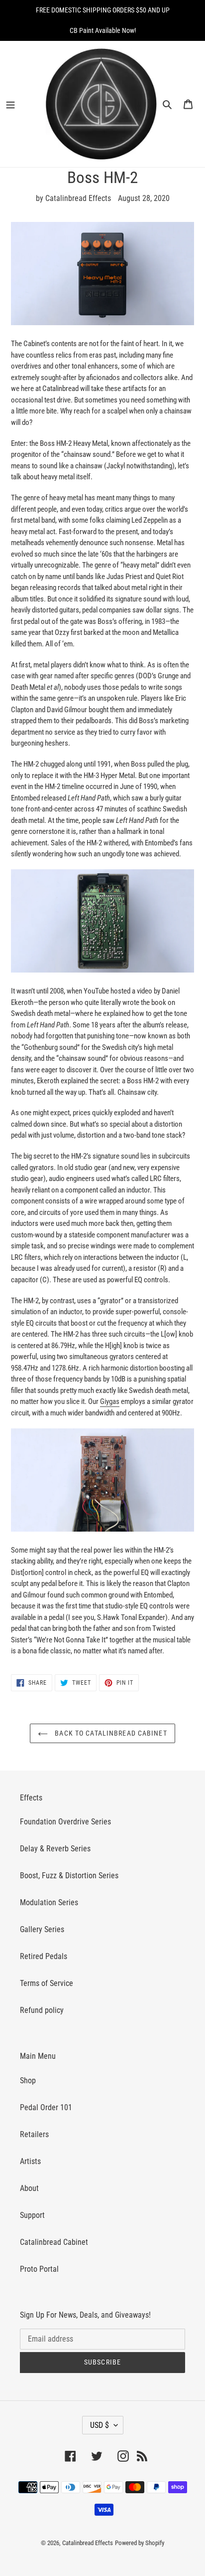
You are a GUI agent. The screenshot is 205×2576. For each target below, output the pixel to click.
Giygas (110, 1401)
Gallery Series (42, 1929)
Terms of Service (47, 1983)
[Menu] (17, 104)
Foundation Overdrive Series (65, 1822)
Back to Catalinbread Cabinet (110, 1733)
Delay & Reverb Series (55, 1849)
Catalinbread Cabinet (54, 2242)
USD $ (100, 2425)
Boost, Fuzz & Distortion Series (69, 1876)
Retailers (34, 2134)
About (29, 2188)
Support (32, 2215)
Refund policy (42, 2010)
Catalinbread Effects (88, 2543)
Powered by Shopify (140, 2543)
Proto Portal (39, 2269)
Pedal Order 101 (46, 2107)
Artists (30, 2161)
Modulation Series (49, 1902)
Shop (28, 2081)
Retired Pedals (44, 1956)
